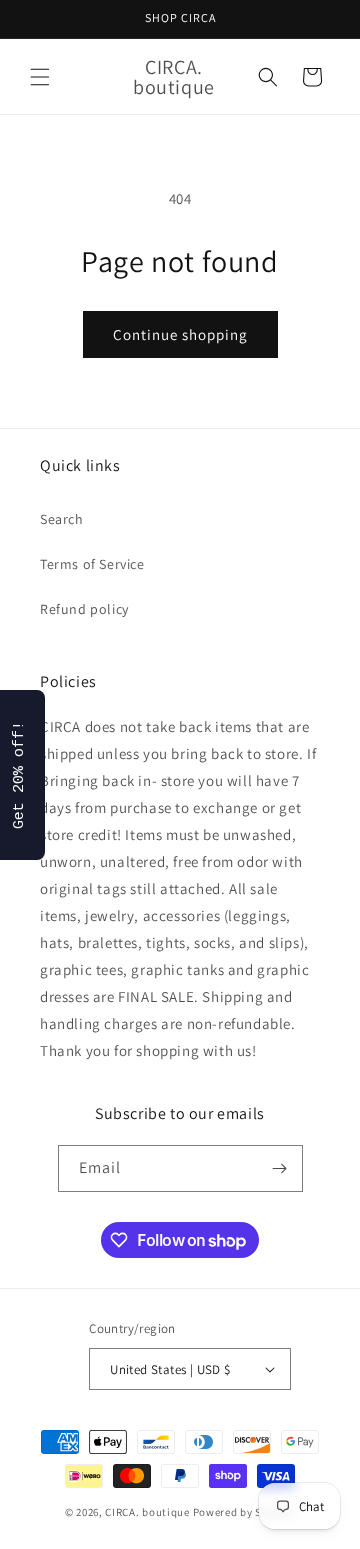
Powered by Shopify (244, 1512)
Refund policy (84, 609)
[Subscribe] (280, 1168)
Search (62, 519)
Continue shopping (180, 334)
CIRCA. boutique (147, 1512)
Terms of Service (92, 564)
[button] (40, 77)
